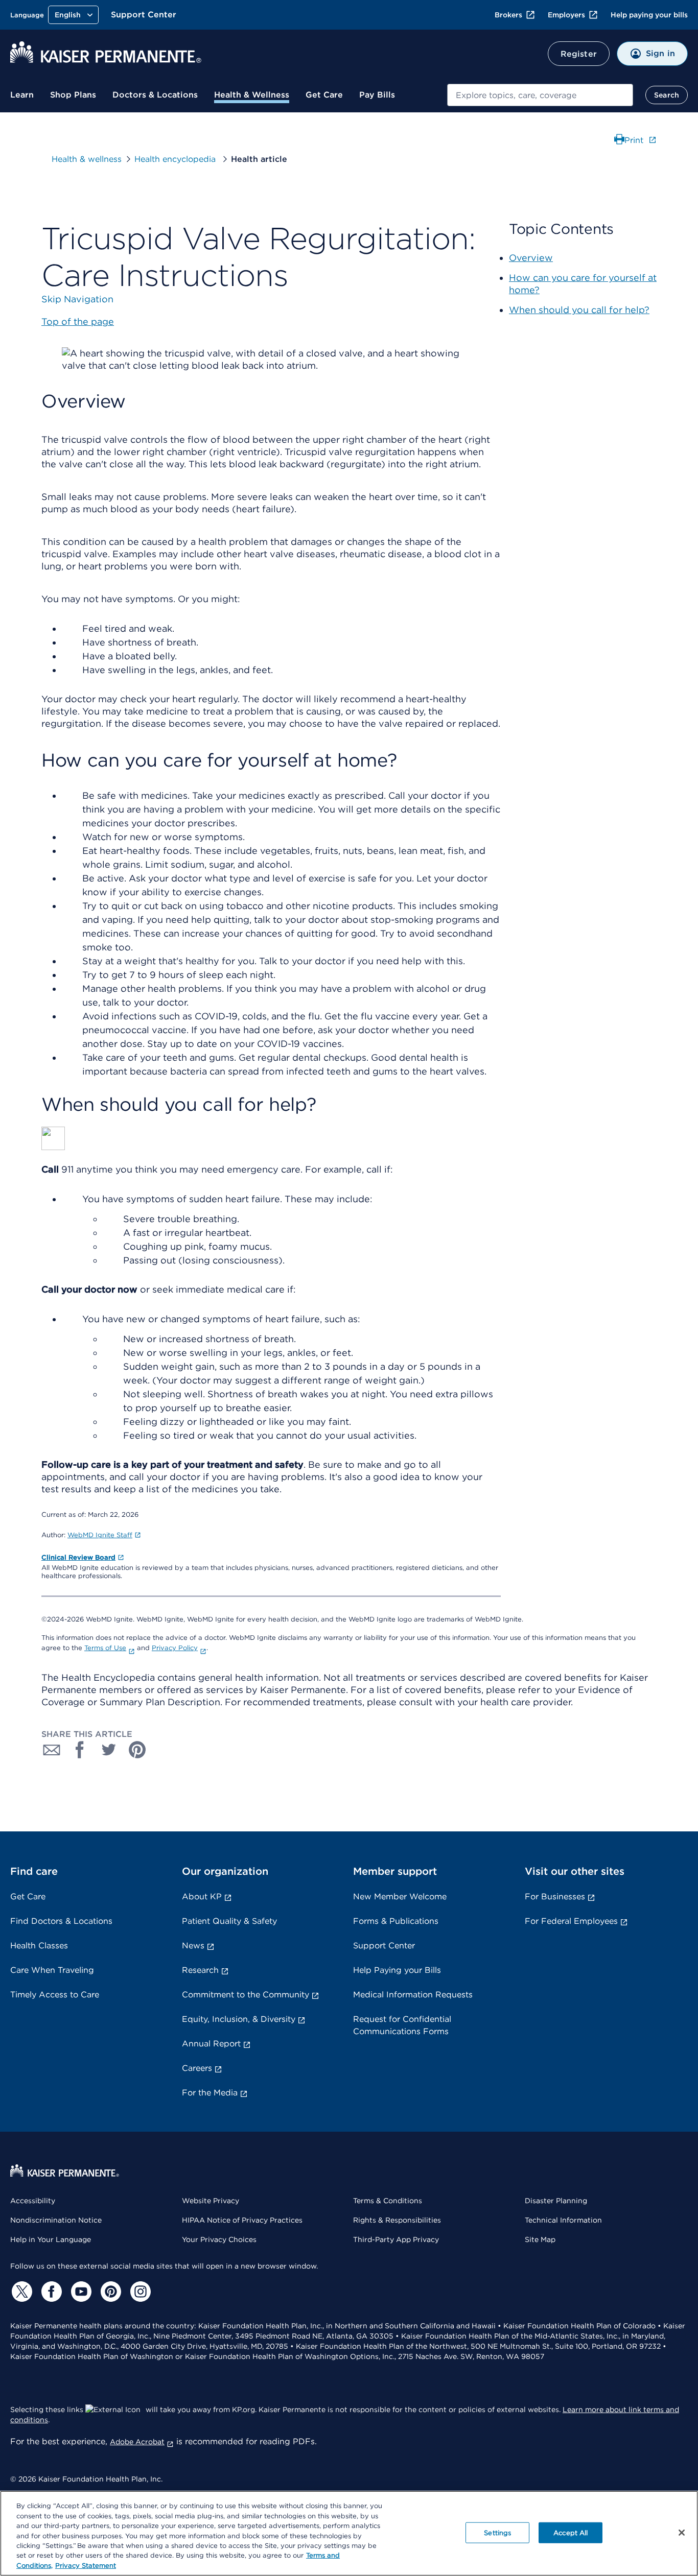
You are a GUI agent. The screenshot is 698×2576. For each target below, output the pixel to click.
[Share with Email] (52, 1750)
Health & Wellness (252, 95)
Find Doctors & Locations (61, 1921)
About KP (202, 1897)
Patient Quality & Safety (229, 1921)
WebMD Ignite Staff (100, 1535)
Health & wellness (87, 159)
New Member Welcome (400, 1897)
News (193, 1946)
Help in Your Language (51, 2239)
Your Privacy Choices (219, 2239)
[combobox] (540, 95)
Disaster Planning (556, 2201)
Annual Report (211, 2044)
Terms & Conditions (388, 2201)
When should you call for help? (579, 310)
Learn (22, 95)
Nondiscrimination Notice (56, 2220)
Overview (531, 258)
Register (579, 54)
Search (667, 95)
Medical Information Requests (413, 1995)
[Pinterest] (109, 2292)
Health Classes (39, 1946)
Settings (497, 2532)
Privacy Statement (86, 2566)
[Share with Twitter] (109, 1750)
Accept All (571, 2532)
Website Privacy (211, 2201)
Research (200, 1970)
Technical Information (563, 2220)
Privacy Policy (175, 1648)
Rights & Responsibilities (397, 2220)
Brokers (508, 15)
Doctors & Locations (155, 95)
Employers (566, 15)
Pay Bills (377, 95)
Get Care (324, 95)
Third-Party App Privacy (396, 2239)
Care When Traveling (52, 1970)
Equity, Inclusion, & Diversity (239, 2019)
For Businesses (555, 1897)
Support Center (144, 15)
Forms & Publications (396, 1921)
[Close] (682, 2533)
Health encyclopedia (176, 159)
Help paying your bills (649, 15)
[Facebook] (50, 2292)
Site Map (540, 2239)
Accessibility (33, 2201)
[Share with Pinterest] (137, 1750)
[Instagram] (139, 2292)
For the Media (210, 2093)
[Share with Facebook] (80, 1750)
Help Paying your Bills (397, 1970)
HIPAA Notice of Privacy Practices (242, 2220)
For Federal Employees (571, 1921)
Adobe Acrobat (137, 2442)
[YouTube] (80, 2292)
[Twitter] (20, 2292)
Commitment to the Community (246, 1995)
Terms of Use (105, 1648)
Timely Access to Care (55, 1995)
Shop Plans (73, 95)
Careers (197, 2068)
